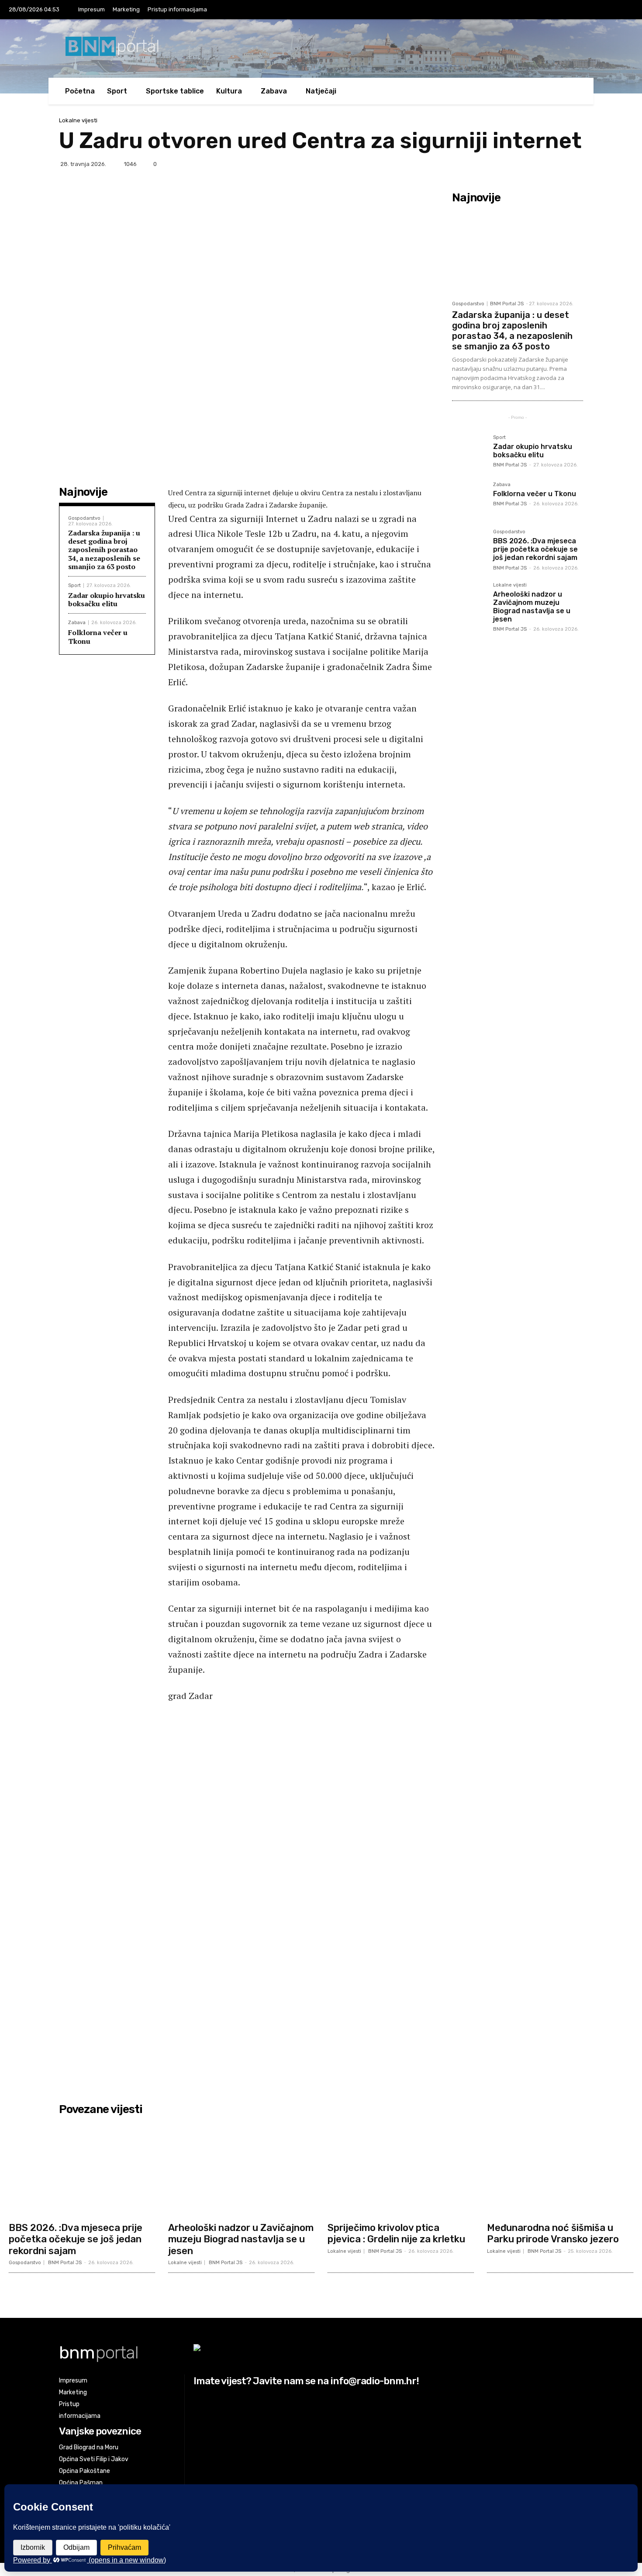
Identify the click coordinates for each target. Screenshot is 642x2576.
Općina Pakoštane (85, 2471)
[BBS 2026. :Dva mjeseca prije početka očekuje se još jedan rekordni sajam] (469, 546)
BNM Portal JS (507, 304)
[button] (570, 91)
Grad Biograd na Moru (89, 2447)
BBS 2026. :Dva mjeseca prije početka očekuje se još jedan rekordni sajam (535, 549)
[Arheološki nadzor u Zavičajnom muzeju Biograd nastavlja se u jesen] (469, 600)
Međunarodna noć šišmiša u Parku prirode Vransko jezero (553, 2233)
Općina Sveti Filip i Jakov (94, 2459)
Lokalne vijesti (78, 120)
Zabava (77, 623)
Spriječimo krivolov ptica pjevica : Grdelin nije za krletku (396, 2233)
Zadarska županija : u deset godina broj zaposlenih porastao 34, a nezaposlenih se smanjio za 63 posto (104, 550)
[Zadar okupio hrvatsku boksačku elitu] (469, 452)
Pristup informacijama (177, 9)
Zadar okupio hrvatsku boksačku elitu (107, 599)
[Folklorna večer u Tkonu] (469, 499)
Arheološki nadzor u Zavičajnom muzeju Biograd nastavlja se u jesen (532, 607)
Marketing (126, 9)
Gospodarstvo (84, 518)
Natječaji (321, 91)
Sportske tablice (175, 91)
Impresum (91, 9)
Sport (74, 585)
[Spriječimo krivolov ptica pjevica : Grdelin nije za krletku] (401, 2168)
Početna (80, 91)
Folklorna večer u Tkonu (98, 637)
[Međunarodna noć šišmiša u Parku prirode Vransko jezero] (560, 2168)
